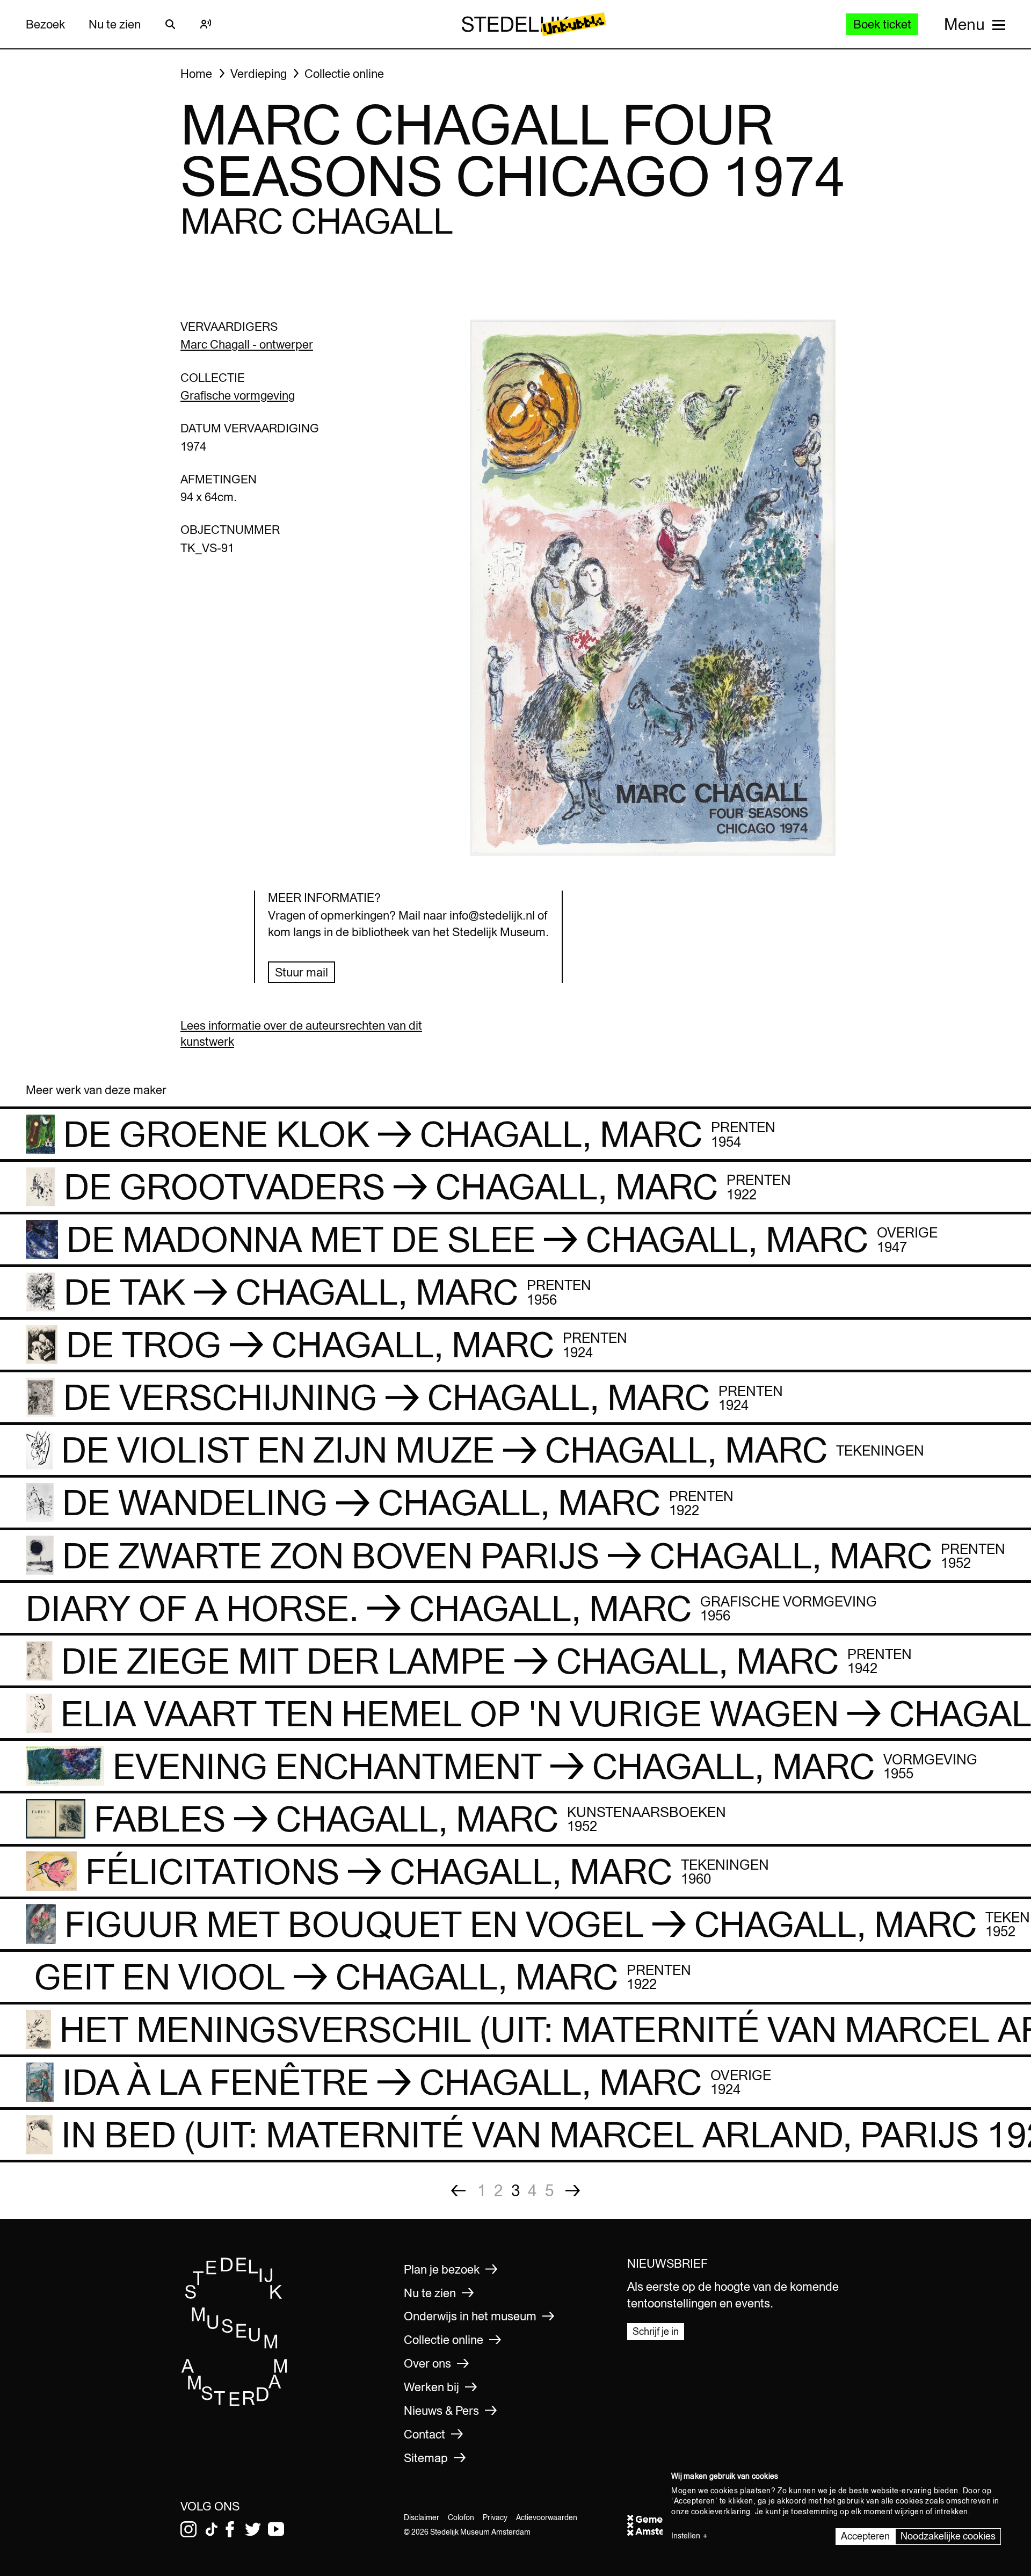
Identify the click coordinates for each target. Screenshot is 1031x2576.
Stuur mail (302, 972)
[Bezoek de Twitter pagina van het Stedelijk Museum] (253, 2529)
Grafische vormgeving (238, 395)
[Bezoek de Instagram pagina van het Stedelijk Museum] (188, 2529)
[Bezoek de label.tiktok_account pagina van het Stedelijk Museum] (212, 2529)
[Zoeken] (170, 24)
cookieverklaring (721, 2512)
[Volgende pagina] (573, 2191)
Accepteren (865, 2536)
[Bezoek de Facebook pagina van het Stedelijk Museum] (230, 2529)
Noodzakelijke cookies (948, 2536)
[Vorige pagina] (458, 2191)
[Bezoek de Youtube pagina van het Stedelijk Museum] (276, 2529)
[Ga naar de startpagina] (235, 2403)
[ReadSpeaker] (206, 24)
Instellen (686, 2536)
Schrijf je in (656, 2331)
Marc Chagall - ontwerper (247, 344)
